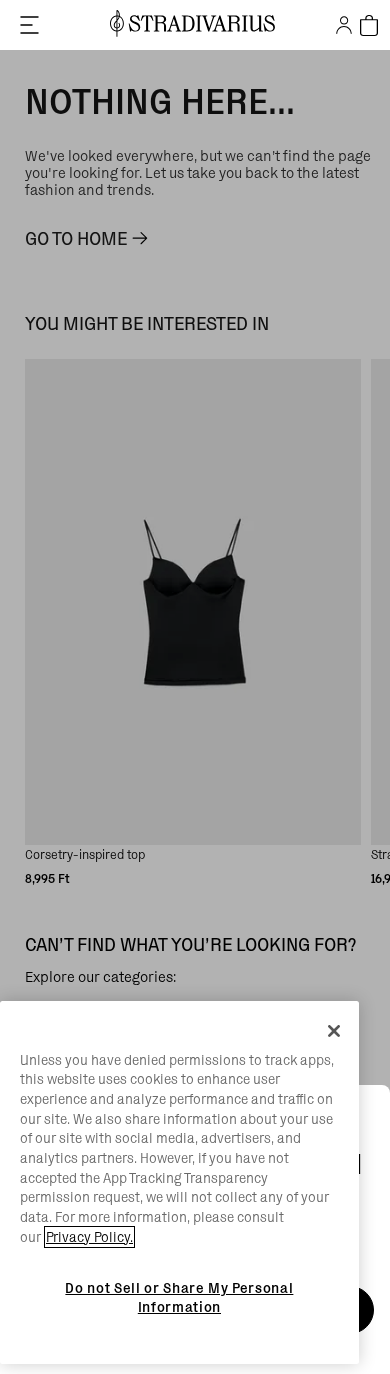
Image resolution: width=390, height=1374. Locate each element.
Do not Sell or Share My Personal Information (179, 1297)
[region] (179, 1183)
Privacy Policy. (89, 1237)
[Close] (334, 1031)
